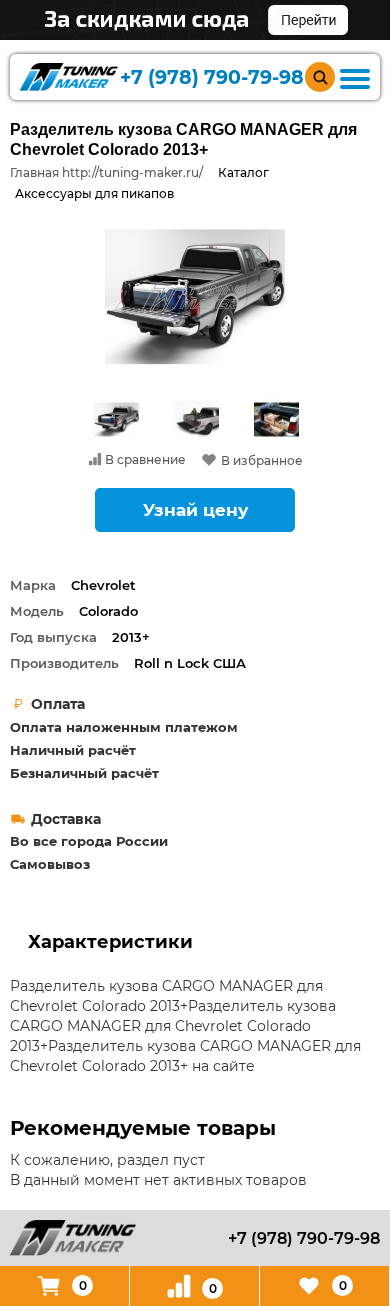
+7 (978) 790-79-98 (212, 77)
